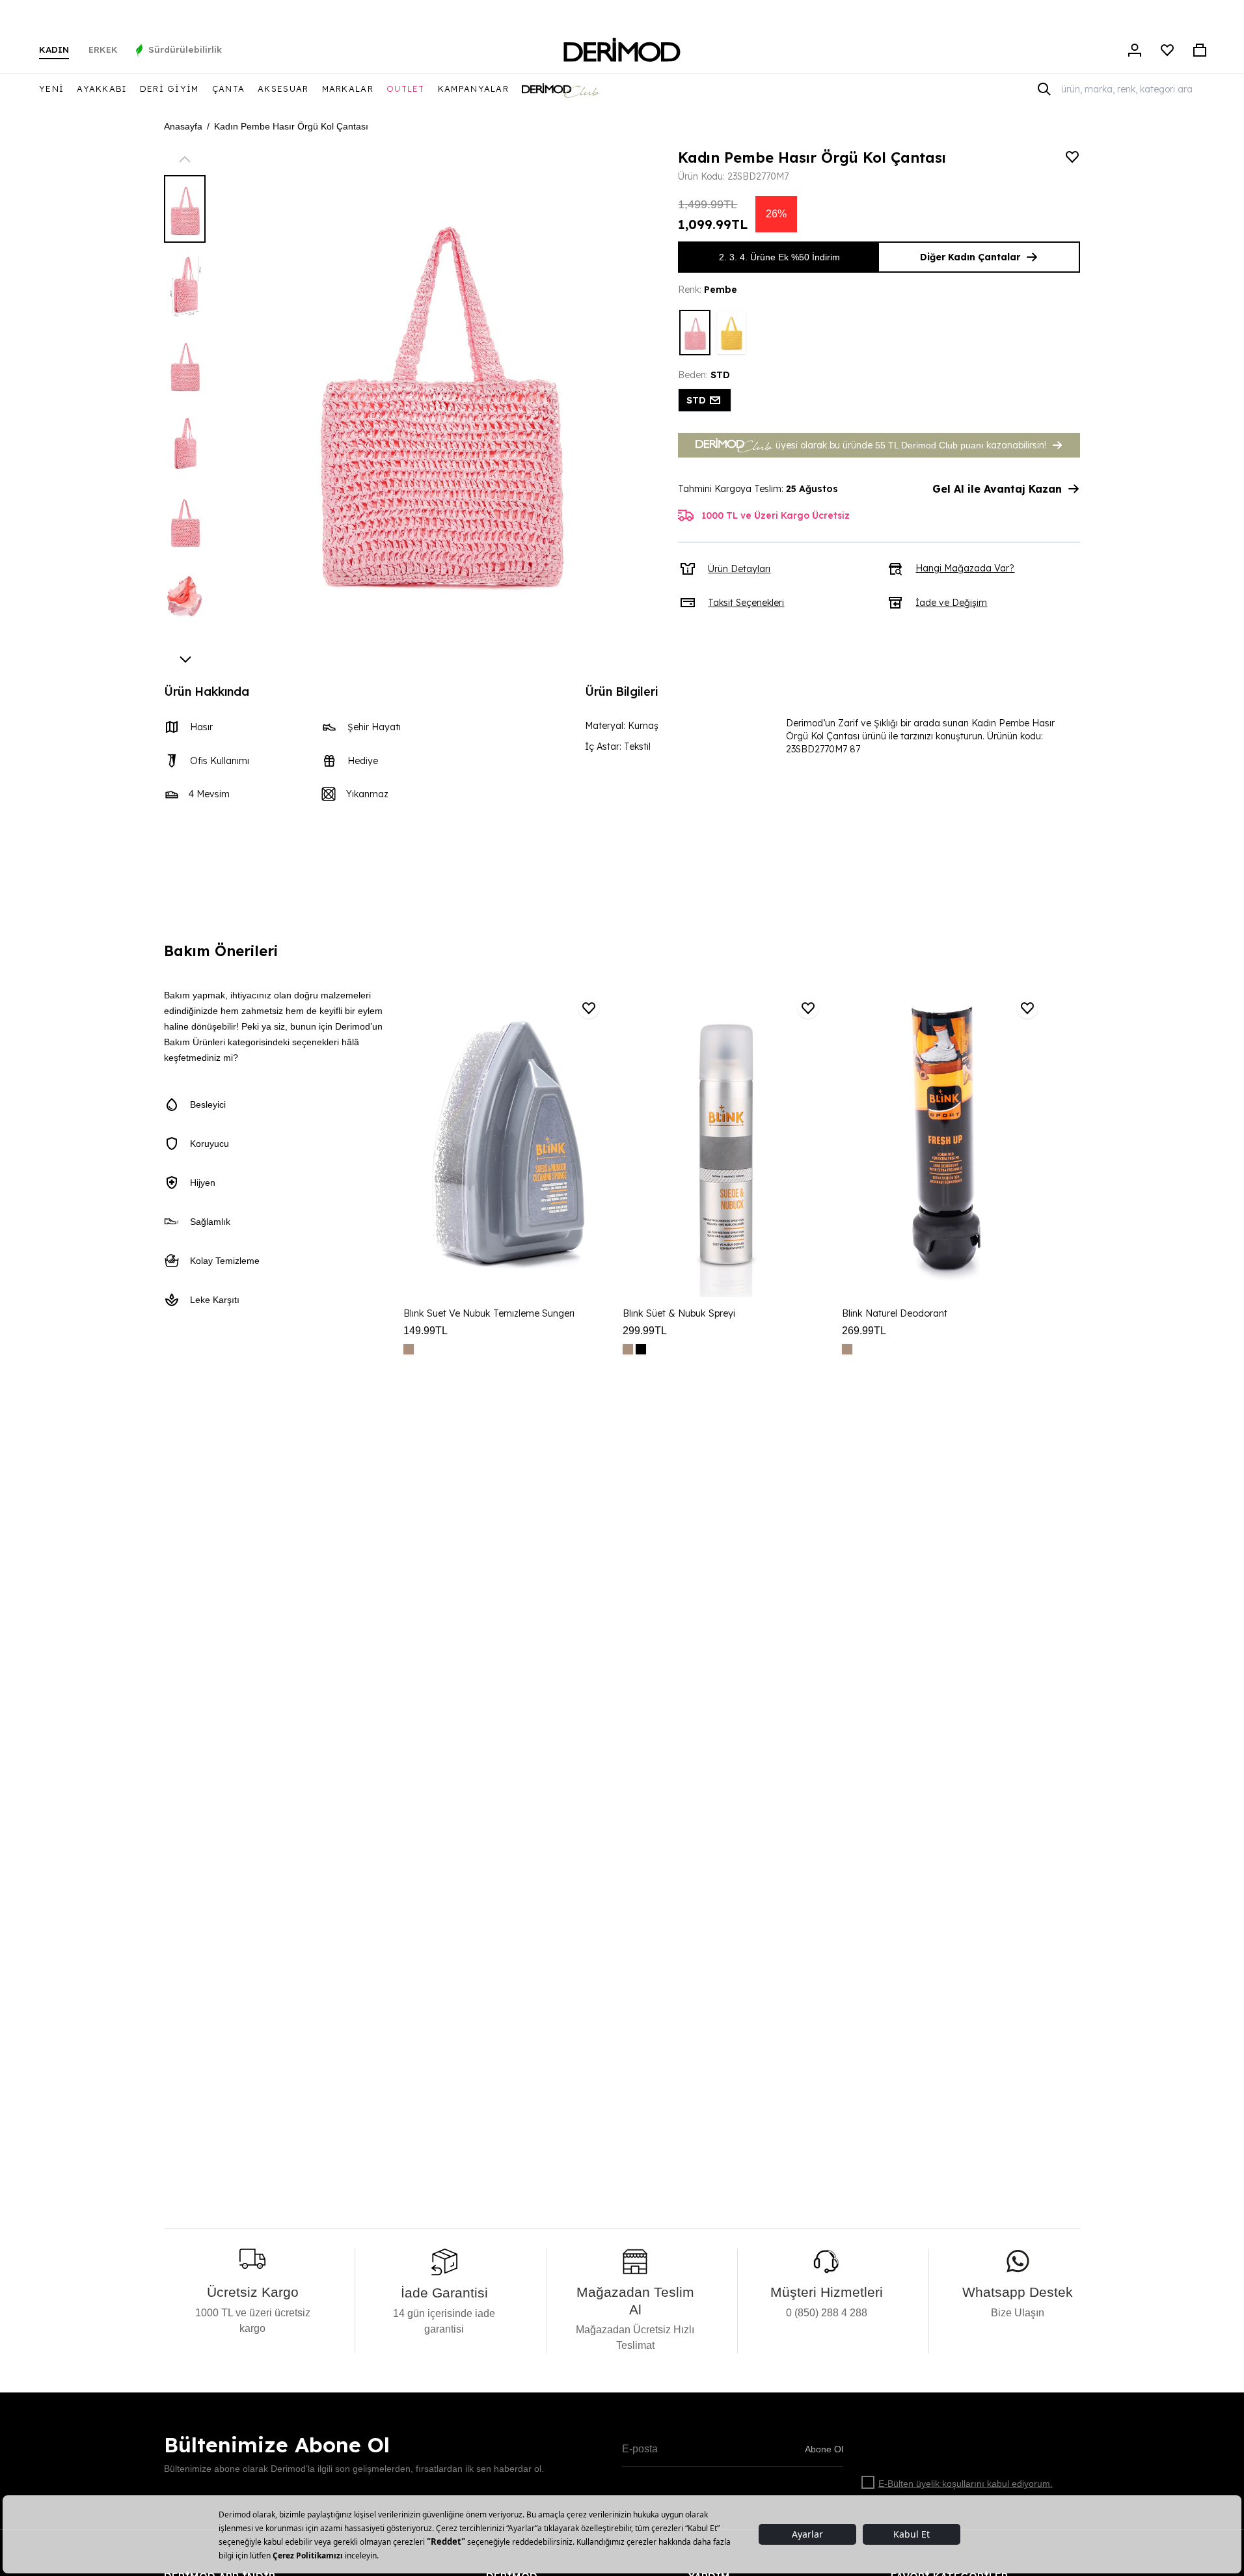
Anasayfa (183, 126)
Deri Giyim (169, 89)
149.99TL (426, 1331)
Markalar (348, 89)
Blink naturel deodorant (895, 1313)
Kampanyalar (473, 89)
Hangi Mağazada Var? (965, 568)
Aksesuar (283, 89)
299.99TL (645, 1331)
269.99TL (864, 1331)
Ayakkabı (101, 89)
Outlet (406, 89)
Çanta (229, 89)
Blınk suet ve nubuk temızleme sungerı (489, 1313)
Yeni (51, 89)
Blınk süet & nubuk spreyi (679, 1313)
